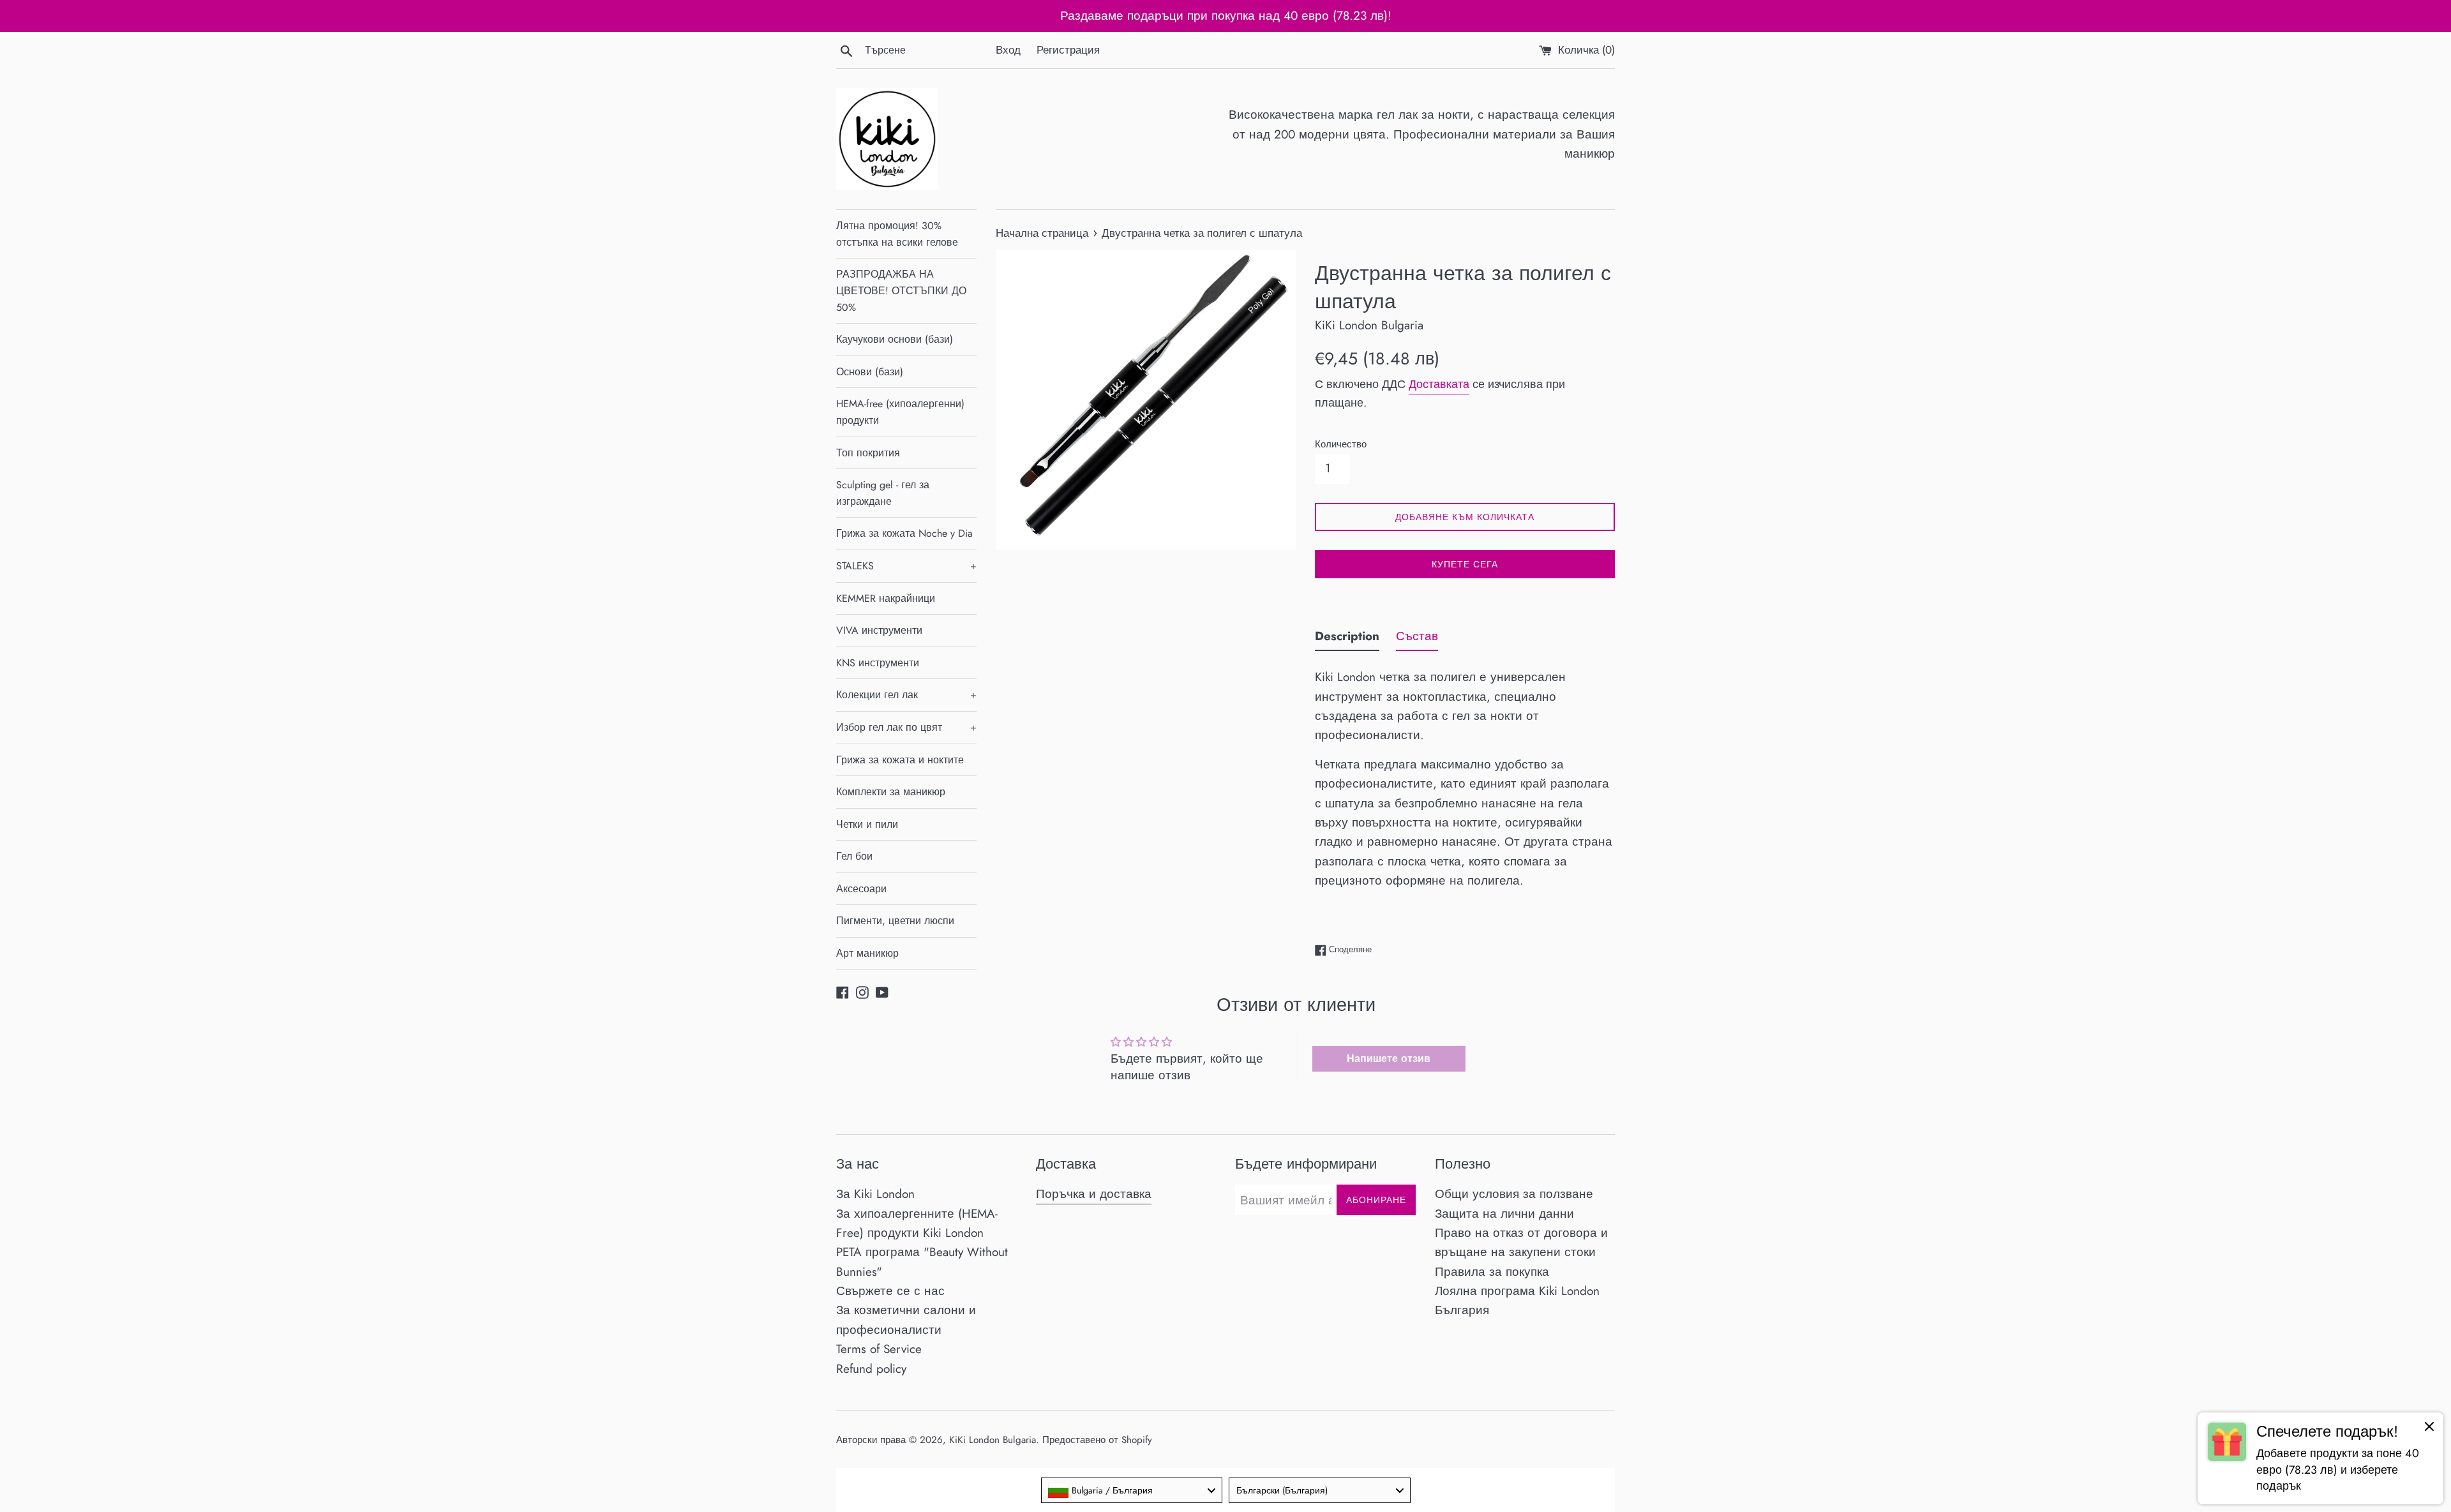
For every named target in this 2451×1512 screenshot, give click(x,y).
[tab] (1347, 639)
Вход (1008, 50)
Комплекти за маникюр (891, 792)
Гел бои (854, 856)
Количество (1341, 444)
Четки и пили (867, 824)
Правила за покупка (1492, 1272)
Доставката (1439, 384)
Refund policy (871, 1369)
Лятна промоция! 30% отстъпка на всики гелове (897, 234)
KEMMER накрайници (886, 598)
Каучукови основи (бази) (895, 339)
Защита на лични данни (1504, 1214)
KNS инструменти (878, 663)
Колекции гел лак (906, 695)
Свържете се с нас (890, 1291)
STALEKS (906, 566)
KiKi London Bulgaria (993, 1440)
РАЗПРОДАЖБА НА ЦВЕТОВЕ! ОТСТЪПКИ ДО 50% (901, 290)
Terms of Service (879, 1349)
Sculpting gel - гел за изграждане (883, 493)
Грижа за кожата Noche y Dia (904, 533)
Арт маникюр (867, 953)
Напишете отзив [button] (1389, 1059)
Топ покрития (868, 453)
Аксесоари (861, 889)
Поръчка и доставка (1094, 1194)
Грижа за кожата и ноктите (900, 760)
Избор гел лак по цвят (906, 727)
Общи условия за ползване (1514, 1194)
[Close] (2429, 1429)
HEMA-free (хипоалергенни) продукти (900, 412)
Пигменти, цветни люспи (895, 921)
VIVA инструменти (879, 630)
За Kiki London (875, 1194)
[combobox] (1132, 1490)
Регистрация (1068, 50)
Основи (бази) (870, 372)
